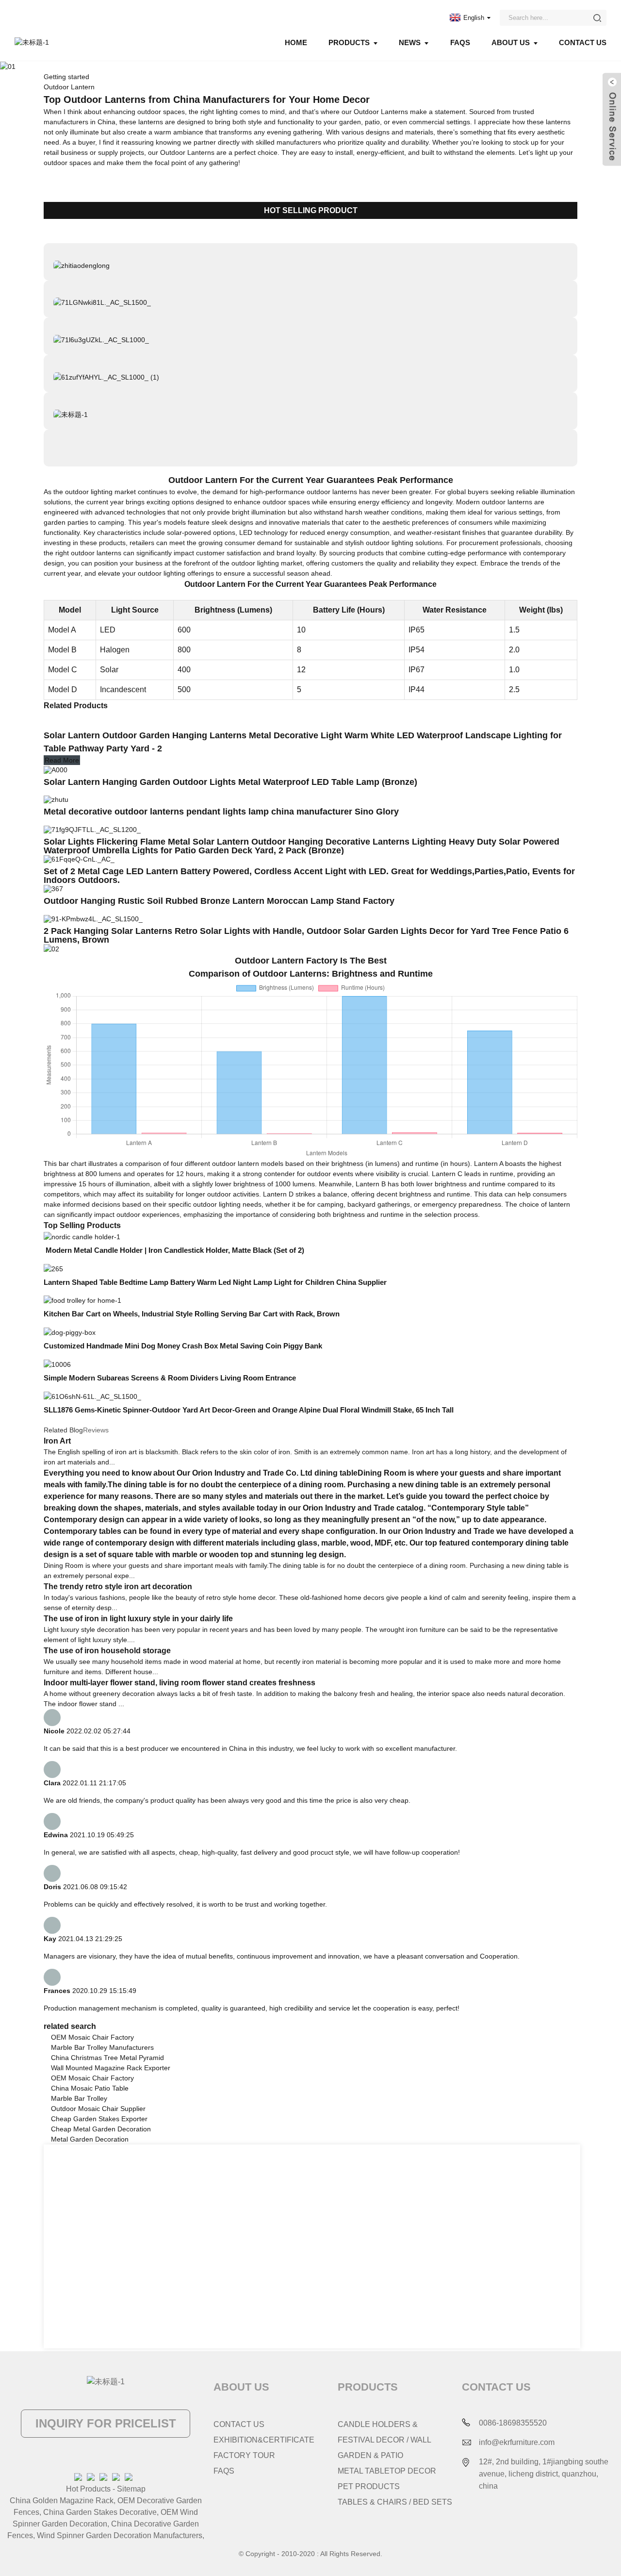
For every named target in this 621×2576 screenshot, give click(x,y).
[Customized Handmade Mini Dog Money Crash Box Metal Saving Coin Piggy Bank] (70, 1332)
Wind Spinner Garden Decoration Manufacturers (120, 2535)
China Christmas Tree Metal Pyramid (107, 2058)
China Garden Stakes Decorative (100, 2512)
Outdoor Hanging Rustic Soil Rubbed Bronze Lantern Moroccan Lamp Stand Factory (220, 901)
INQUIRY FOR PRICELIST (106, 2423)
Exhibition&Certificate (264, 2440)
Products (349, 42)
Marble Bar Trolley (79, 2098)
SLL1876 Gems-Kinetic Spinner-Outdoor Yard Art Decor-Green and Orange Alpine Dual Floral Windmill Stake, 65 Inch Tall (249, 1410)
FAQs (460, 42)
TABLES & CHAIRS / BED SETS (395, 2502)
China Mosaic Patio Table (90, 2088)
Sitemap (131, 2489)
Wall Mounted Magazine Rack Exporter (111, 2068)
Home (296, 42)
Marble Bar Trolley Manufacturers (102, 2047)
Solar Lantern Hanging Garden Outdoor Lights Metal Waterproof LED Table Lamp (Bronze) (230, 782)
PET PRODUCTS (369, 2486)
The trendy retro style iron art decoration (118, 1587)
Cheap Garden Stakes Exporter (99, 2119)
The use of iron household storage (107, 1651)
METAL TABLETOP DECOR (387, 2471)
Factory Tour (244, 2455)
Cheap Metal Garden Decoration (101, 2129)
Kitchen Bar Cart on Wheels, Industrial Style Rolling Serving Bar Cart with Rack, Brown (192, 1314)
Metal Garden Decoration (90, 2139)
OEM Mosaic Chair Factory (92, 2037)
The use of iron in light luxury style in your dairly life (138, 1619)
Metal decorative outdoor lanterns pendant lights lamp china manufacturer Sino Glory (222, 812)
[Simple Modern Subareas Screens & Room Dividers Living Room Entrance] (57, 1364)
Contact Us (583, 42)
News (410, 42)
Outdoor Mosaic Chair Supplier (98, 2109)
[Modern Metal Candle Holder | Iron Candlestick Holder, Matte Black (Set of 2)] (82, 1236)
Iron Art (57, 1441)
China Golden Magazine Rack (62, 2501)
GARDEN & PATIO (370, 2455)
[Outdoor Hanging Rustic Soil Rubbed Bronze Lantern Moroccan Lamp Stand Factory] (53, 888)
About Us (511, 42)
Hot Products (88, 2489)
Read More (62, 760)
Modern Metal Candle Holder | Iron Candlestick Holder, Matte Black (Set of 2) (174, 1250)
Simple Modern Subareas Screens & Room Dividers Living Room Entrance (170, 1378)
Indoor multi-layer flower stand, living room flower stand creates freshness (180, 1683)
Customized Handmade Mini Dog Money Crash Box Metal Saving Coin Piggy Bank (184, 1346)
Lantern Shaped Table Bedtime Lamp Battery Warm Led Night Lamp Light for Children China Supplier (216, 1282)
